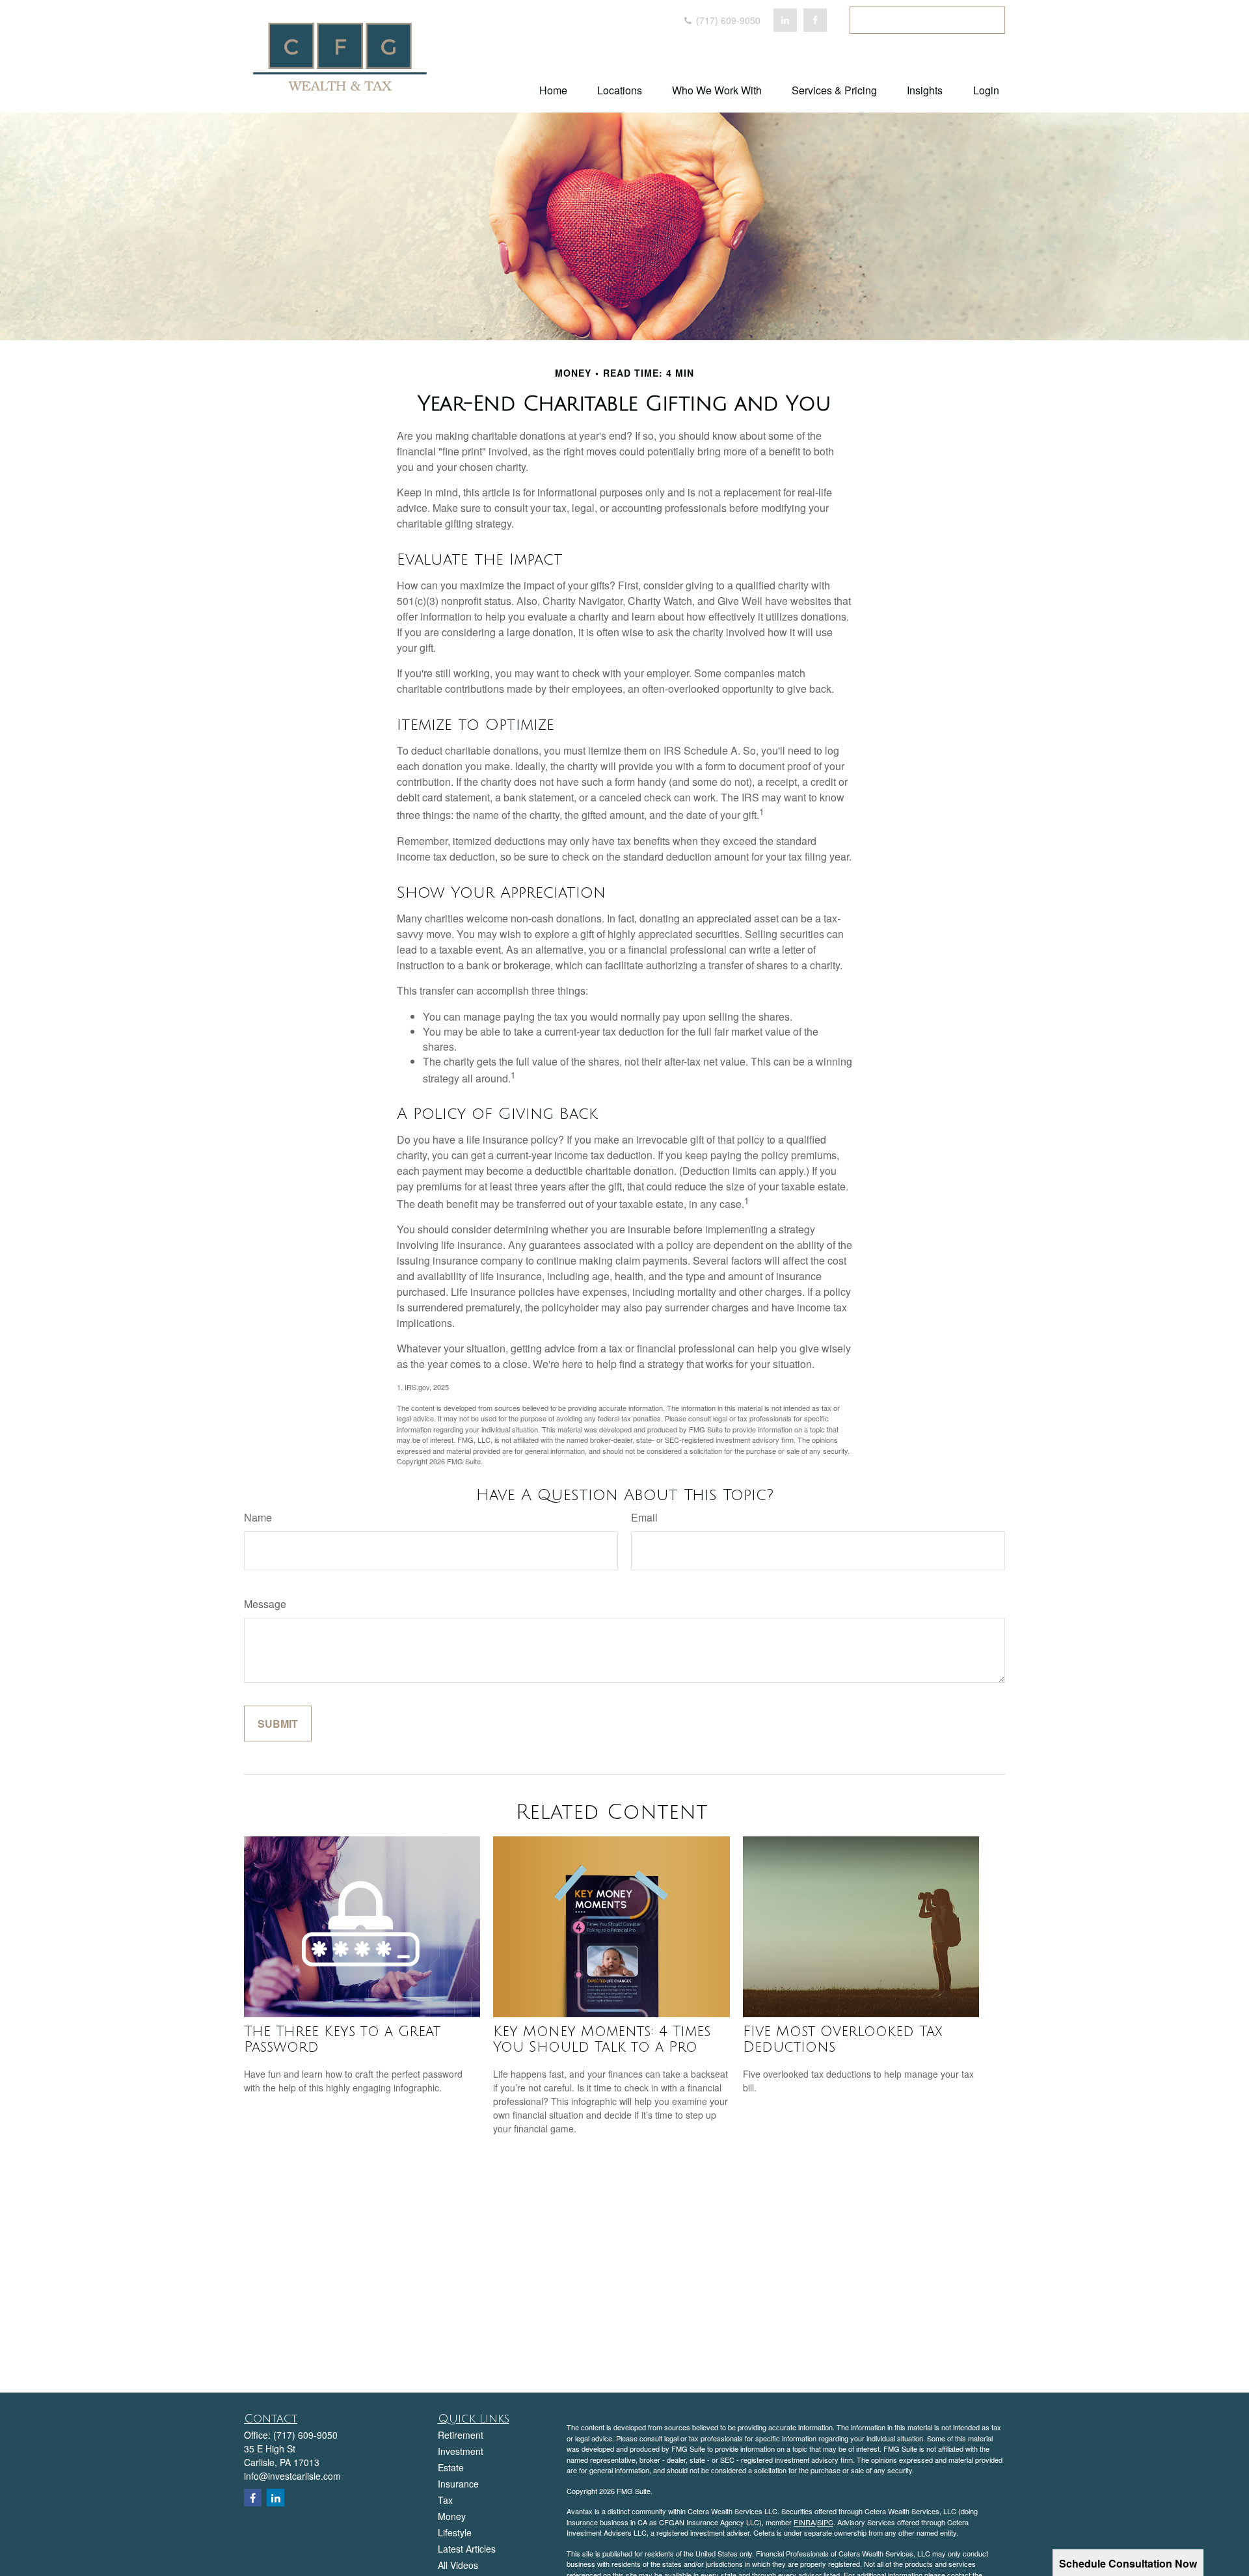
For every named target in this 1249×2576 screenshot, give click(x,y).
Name (258, 1517)
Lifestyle (455, 2532)
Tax (445, 2500)
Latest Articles (467, 2549)
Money (452, 2516)
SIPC (825, 2522)
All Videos (458, 2565)
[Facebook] (815, 20)
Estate (451, 2467)
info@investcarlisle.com (292, 2476)
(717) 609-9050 (727, 20)
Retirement (461, 2435)
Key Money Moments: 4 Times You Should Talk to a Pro (602, 2039)
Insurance (458, 2484)
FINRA (804, 2522)
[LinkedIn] (785, 20)
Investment (461, 2451)
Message (265, 1604)
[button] (553, 89)
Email (644, 1517)
